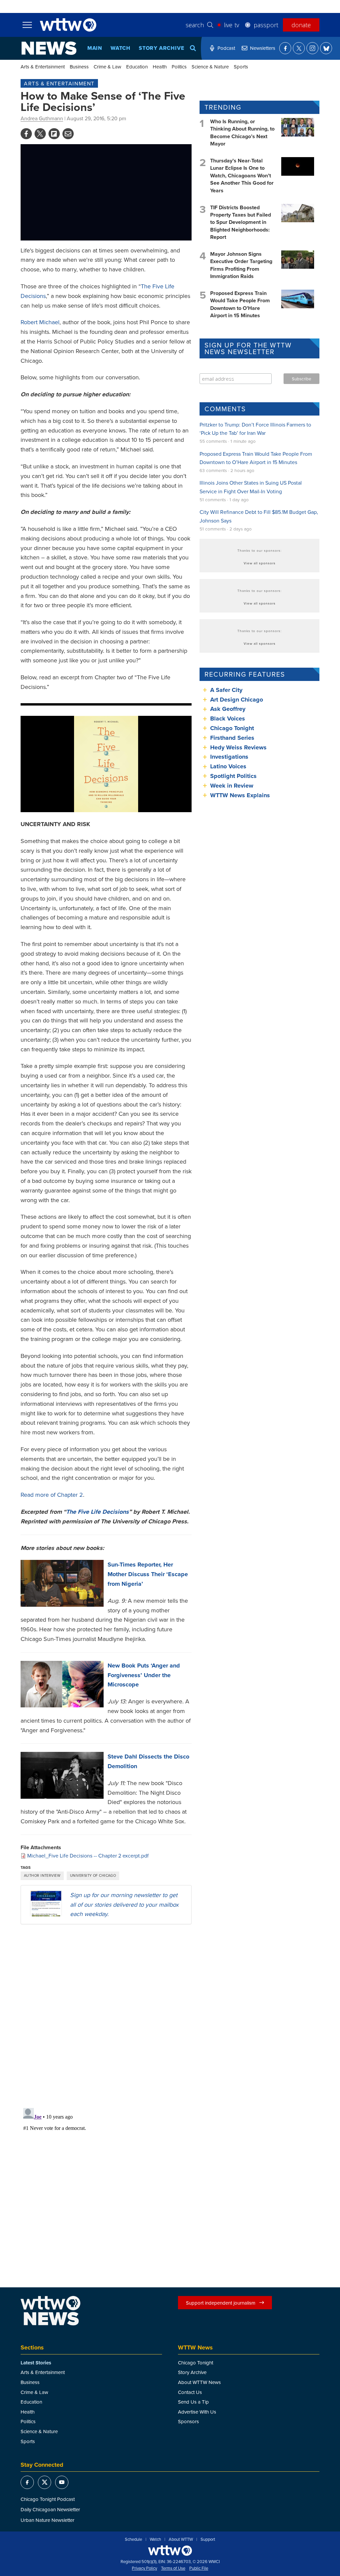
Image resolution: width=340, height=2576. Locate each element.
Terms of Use (173, 2568)
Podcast (226, 48)
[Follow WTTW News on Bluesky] (326, 48)
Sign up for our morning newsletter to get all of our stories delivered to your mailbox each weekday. (124, 1905)
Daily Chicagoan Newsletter (50, 2509)
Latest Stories (36, 2363)
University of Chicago (93, 1875)
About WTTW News (199, 2382)
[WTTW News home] (49, 48)
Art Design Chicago (237, 700)
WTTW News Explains (241, 795)
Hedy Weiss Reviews (238, 747)
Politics (179, 67)
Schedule (133, 2539)
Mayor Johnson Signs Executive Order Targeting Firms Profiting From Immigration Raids (241, 265)
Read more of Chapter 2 (52, 1495)
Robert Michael (40, 322)
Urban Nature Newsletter (47, 2520)
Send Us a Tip (193, 2402)
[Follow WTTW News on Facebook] (285, 48)
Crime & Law (107, 67)
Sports (241, 67)
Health (160, 67)
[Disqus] (106, 2016)
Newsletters (263, 48)
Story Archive (161, 48)
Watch (121, 48)
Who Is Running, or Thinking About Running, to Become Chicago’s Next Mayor (242, 133)
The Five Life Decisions (97, 1512)
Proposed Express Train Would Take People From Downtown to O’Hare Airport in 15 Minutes (240, 304)
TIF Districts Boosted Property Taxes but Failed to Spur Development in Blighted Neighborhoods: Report (241, 222)
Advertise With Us (197, 2412)
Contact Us (190, 2392)
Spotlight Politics (233, 776)
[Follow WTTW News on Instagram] (312, 48)
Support (208, 2539)
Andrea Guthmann (42, 118)
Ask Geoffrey (228, 709)
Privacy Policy (144, 2568)
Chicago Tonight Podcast (48, 2499)
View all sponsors (260, 563)
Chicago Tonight (232, 728)
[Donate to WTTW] (170, 2551)
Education (137, 67)
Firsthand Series (232, 738)
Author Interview (42, 1875)
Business (79, 67)
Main (95, 48)
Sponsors (188, 2421)
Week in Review (232, 786)
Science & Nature (210, 67)
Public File (199, 2568)
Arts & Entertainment (43, 67)
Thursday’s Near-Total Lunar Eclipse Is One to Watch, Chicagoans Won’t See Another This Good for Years (242, 176)
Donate (301, 25)
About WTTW (181, 2539)
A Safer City (226, 690)
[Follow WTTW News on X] (299, 48)
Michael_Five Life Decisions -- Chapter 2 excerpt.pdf (88, 1856)
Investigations (229, 757)
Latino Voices (228, 766)
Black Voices (228, 718)
